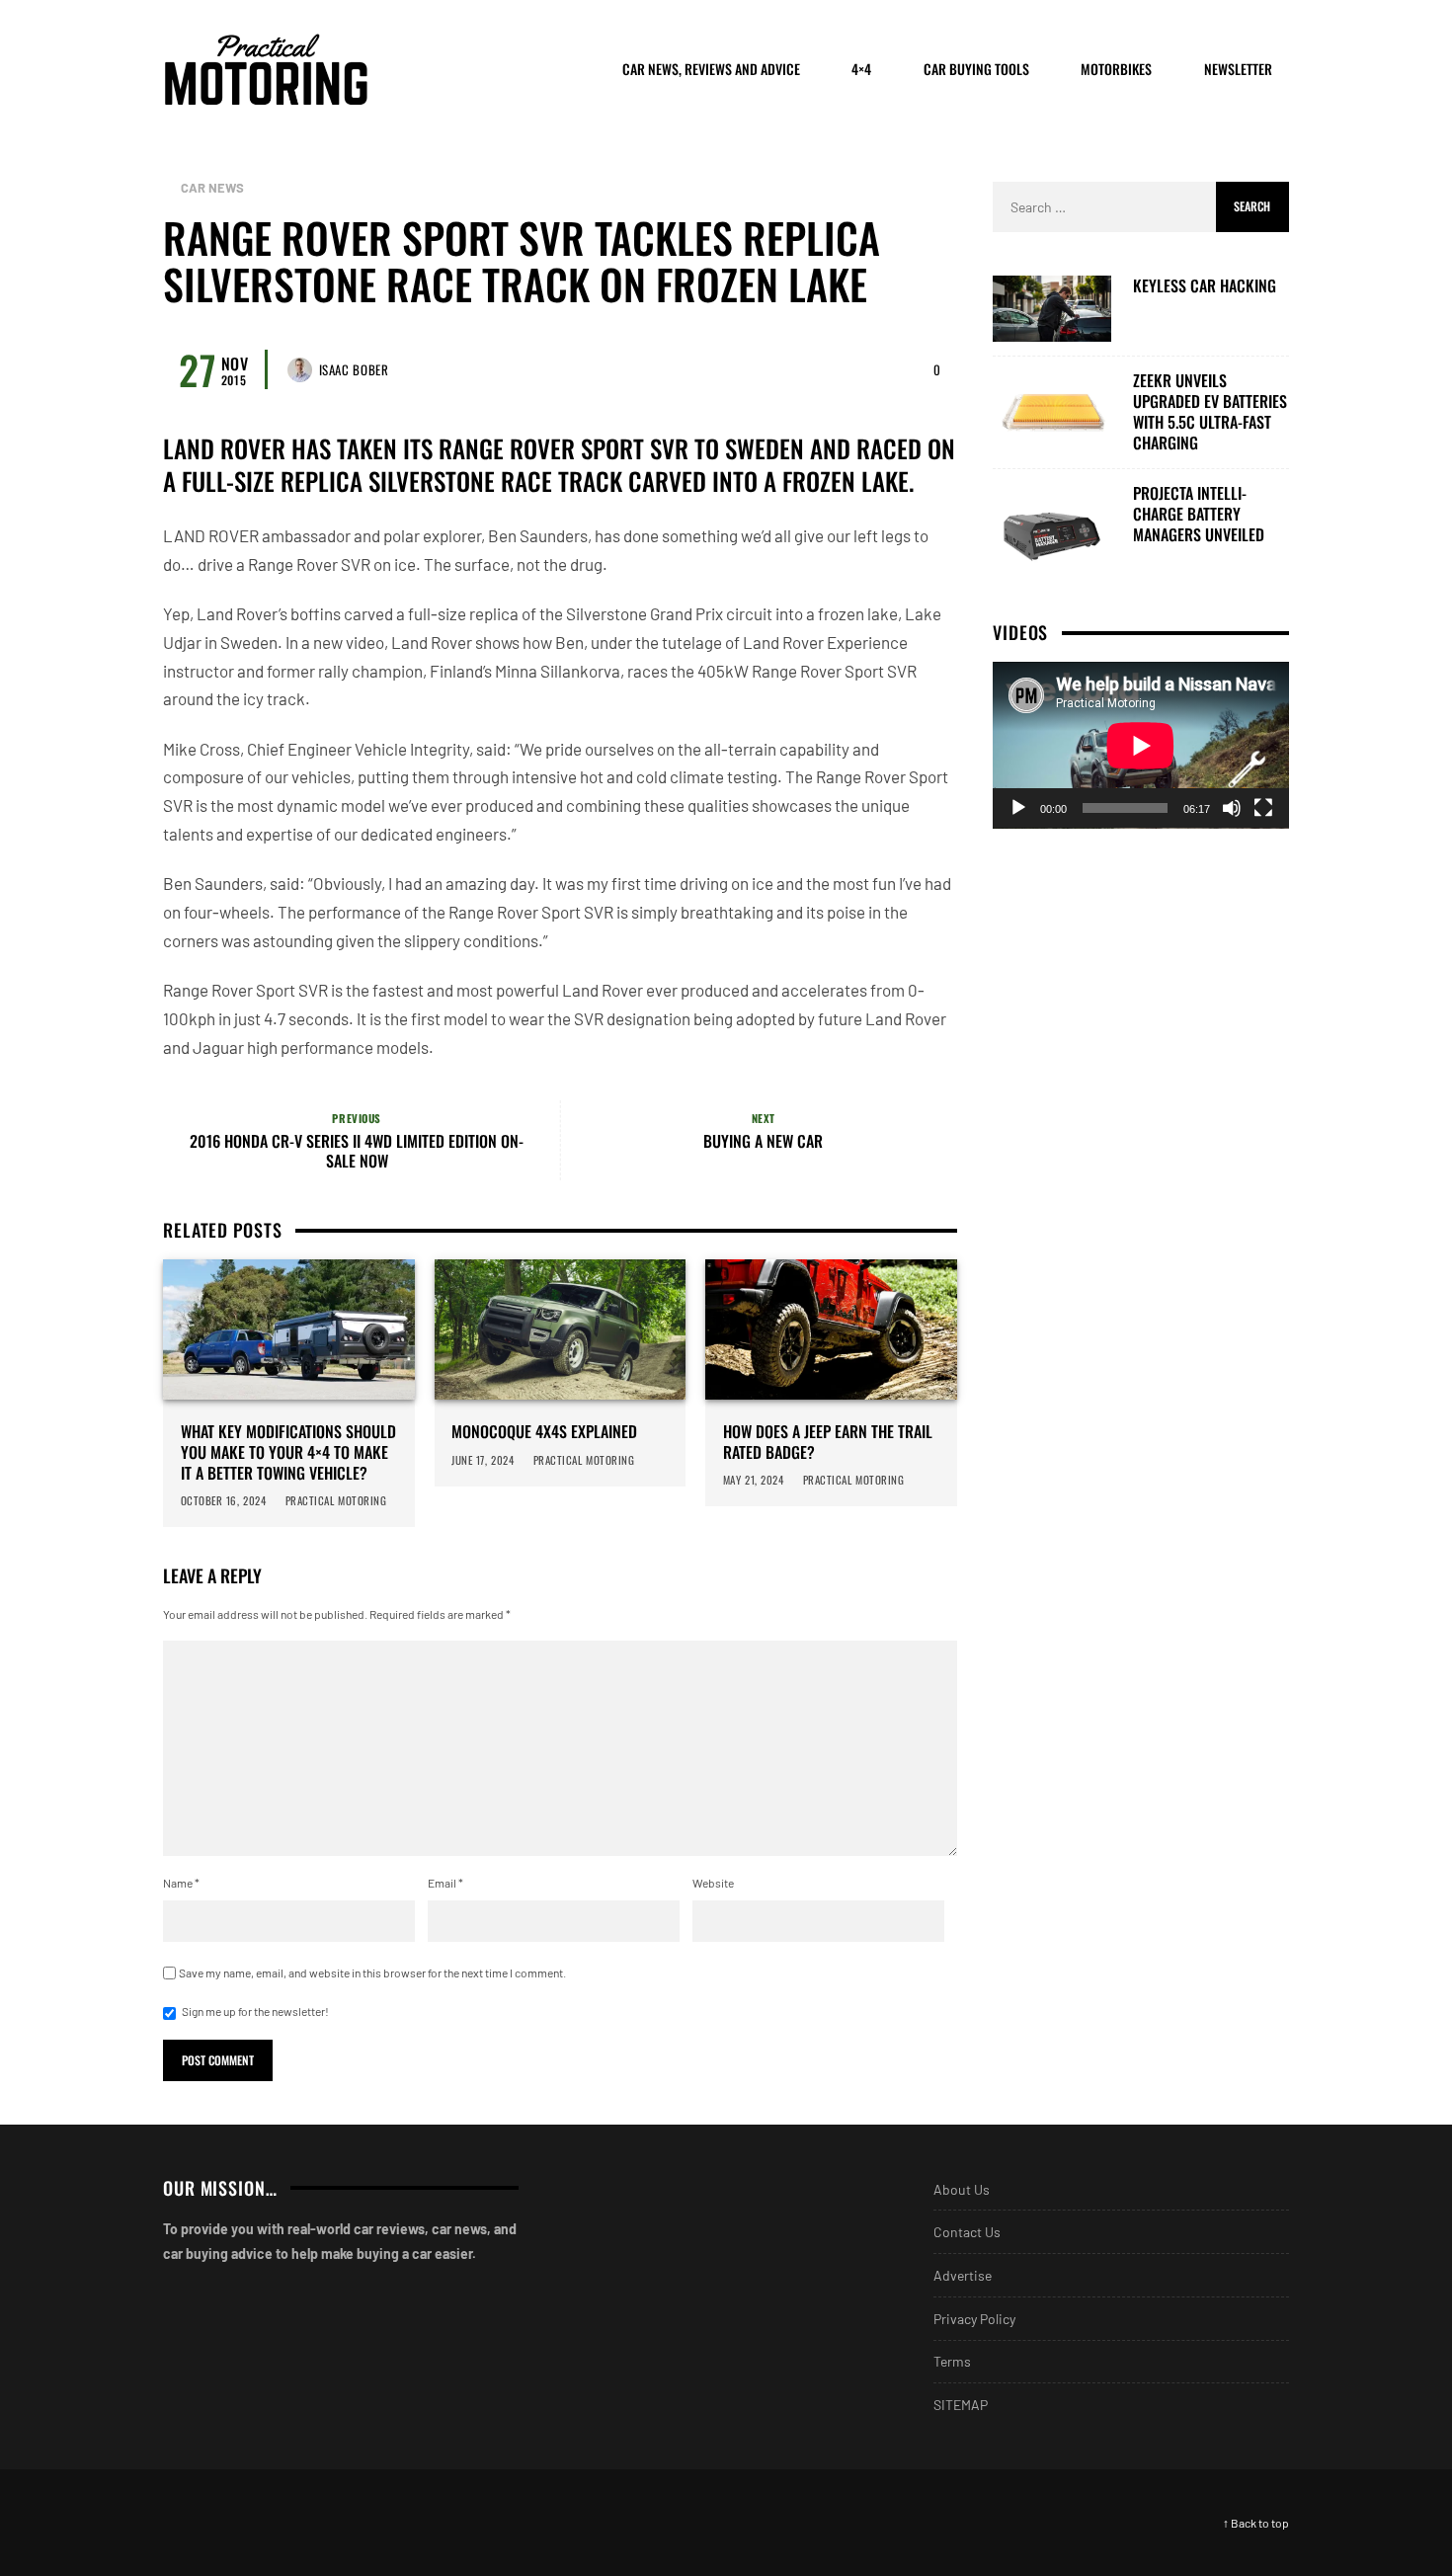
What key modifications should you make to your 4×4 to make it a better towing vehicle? (288, 1452)
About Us (962, 2189)
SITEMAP (961, 2405)
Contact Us (967, 2232)
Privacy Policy (974, 2319)
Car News (212, 188)
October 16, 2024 (224, 1500)
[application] (1141, 745)
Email (445, 1883)
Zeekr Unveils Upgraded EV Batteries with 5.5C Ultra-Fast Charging (1210, 411)
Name (181, 1883)
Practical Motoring (336, 1500)
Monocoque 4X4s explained (544, 1432)
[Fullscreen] (1263, 808)
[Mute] (1232, 808)
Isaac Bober (354, 369)
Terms (952, 2361)
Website (713, 1883)
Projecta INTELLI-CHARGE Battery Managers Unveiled (1199, 514)
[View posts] (168, 188)
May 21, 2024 (754, 1480)
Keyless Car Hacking (1205, 286)
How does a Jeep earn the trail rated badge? (828, 1442)
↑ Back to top (1256, 2523)
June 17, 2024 (483, 1460)
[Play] (1018, 808)
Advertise (963, 2275)
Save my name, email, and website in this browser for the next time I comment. (372, 1972)
